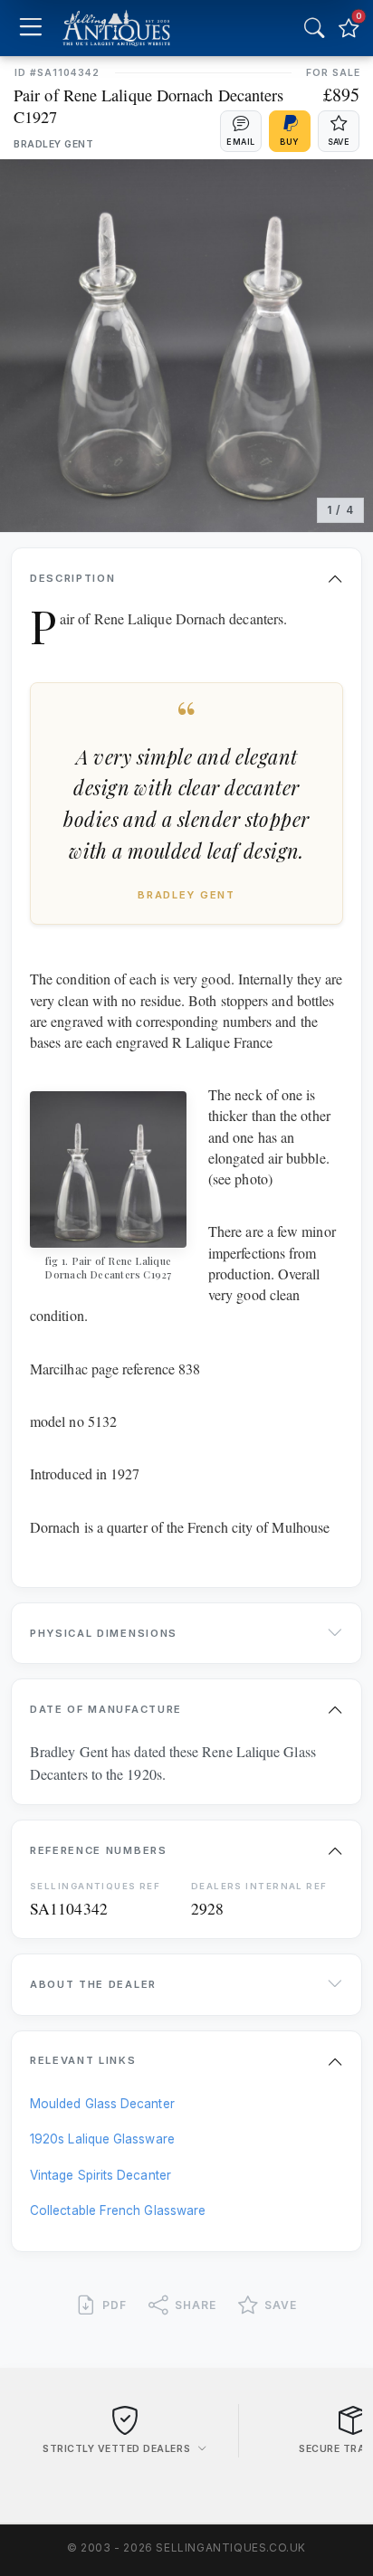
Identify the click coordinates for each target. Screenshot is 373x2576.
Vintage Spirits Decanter (100, 2175)
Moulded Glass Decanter (102, 2104)
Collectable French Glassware (118, 2210)
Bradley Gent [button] (53, 144)
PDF (115, 2305)
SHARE (196, 2305)
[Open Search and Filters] (314, 28)
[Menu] (30, 29)
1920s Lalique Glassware (102, 2139)
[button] (241, 131)
